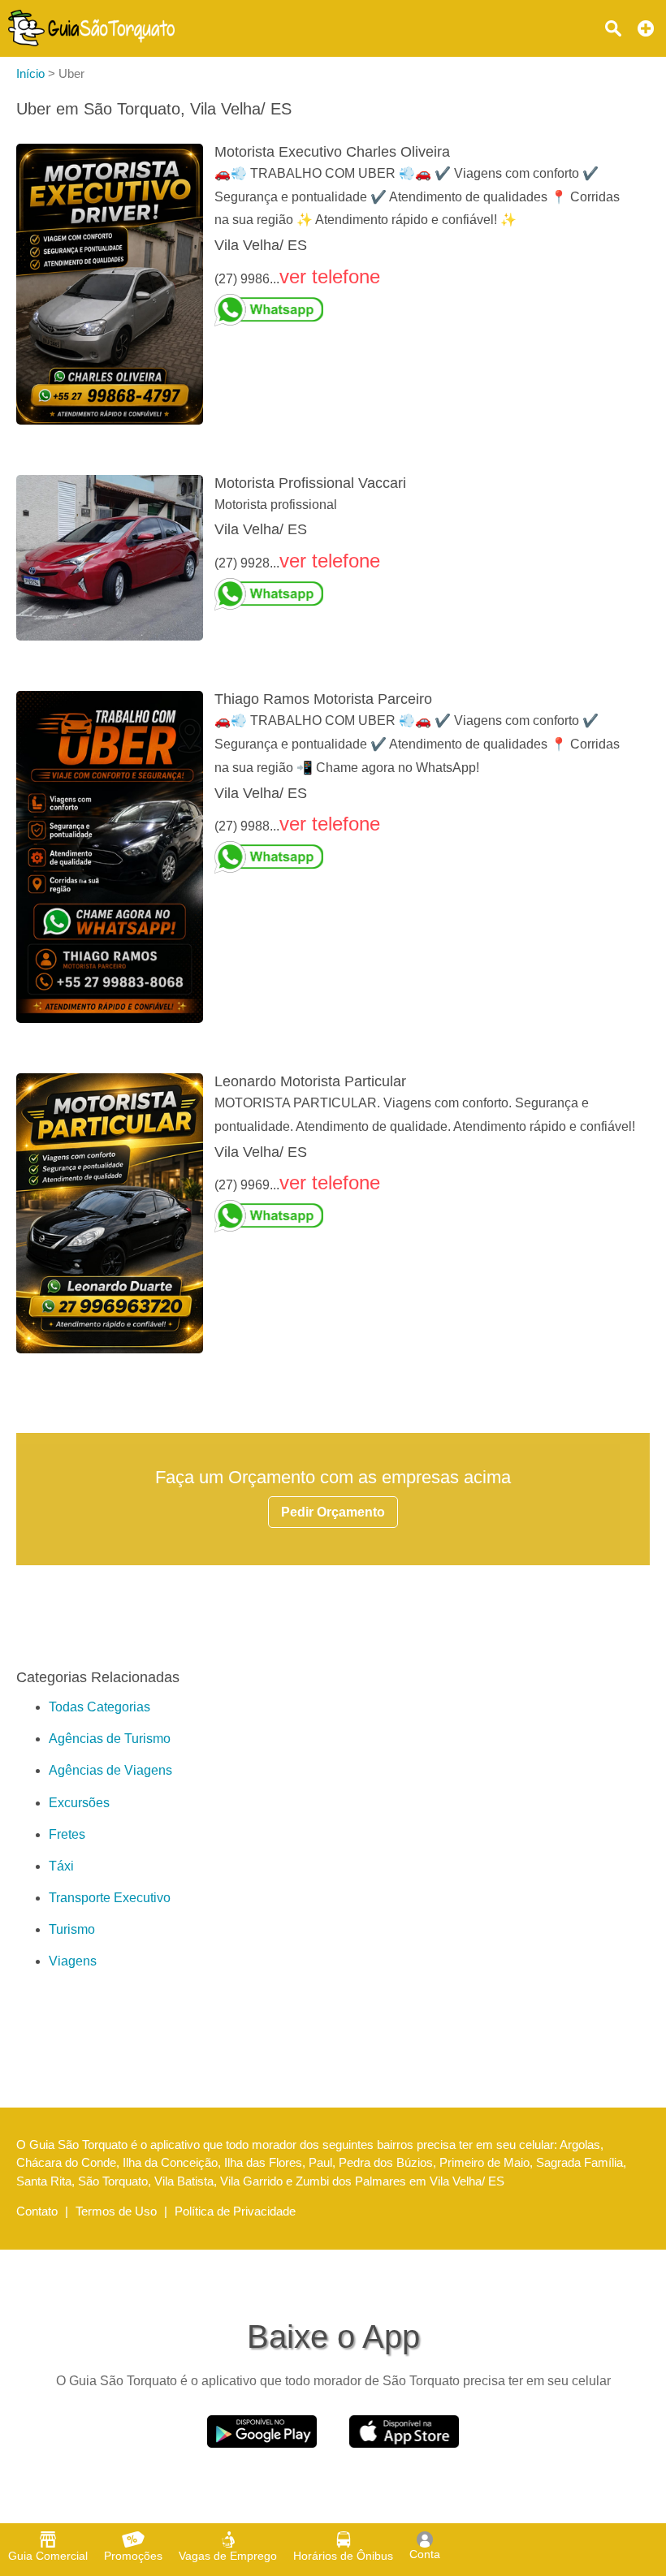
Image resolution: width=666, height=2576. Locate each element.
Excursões (79, 1803)
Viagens (73, 1961)
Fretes (67, 1834)
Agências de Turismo (110, 1739)
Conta (425, 2554)
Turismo (72, 1929)
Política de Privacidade (235, 2211)
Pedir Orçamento (333, 1512)
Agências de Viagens (110, 1770)
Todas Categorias (99, 1707)
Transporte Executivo (110, 1898)
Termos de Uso (116, 2211)
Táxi (61, 1866)
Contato (37, 2211)
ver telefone (330, 276)
